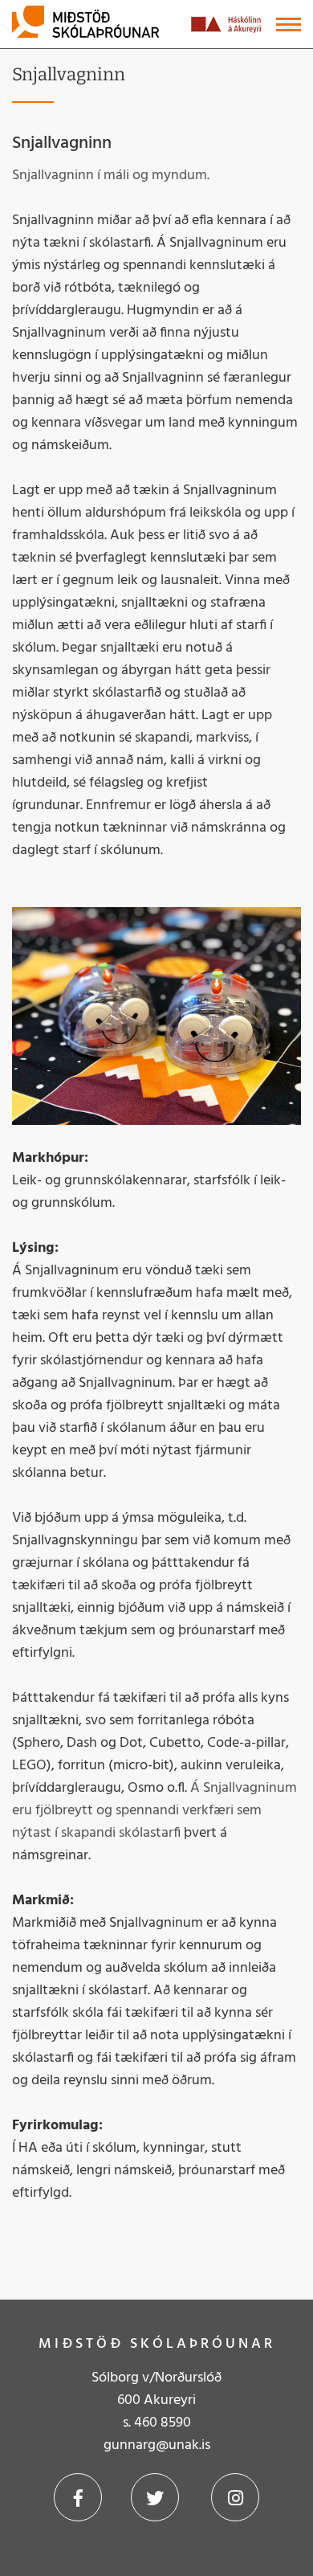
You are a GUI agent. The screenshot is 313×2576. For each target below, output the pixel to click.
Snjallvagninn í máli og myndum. (111, 176)
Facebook (78, 2497)
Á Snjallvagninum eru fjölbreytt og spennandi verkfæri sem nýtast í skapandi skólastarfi (154, 1811)
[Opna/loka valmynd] (289, 25)
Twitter (155, 2497)
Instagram (235, 2497)
